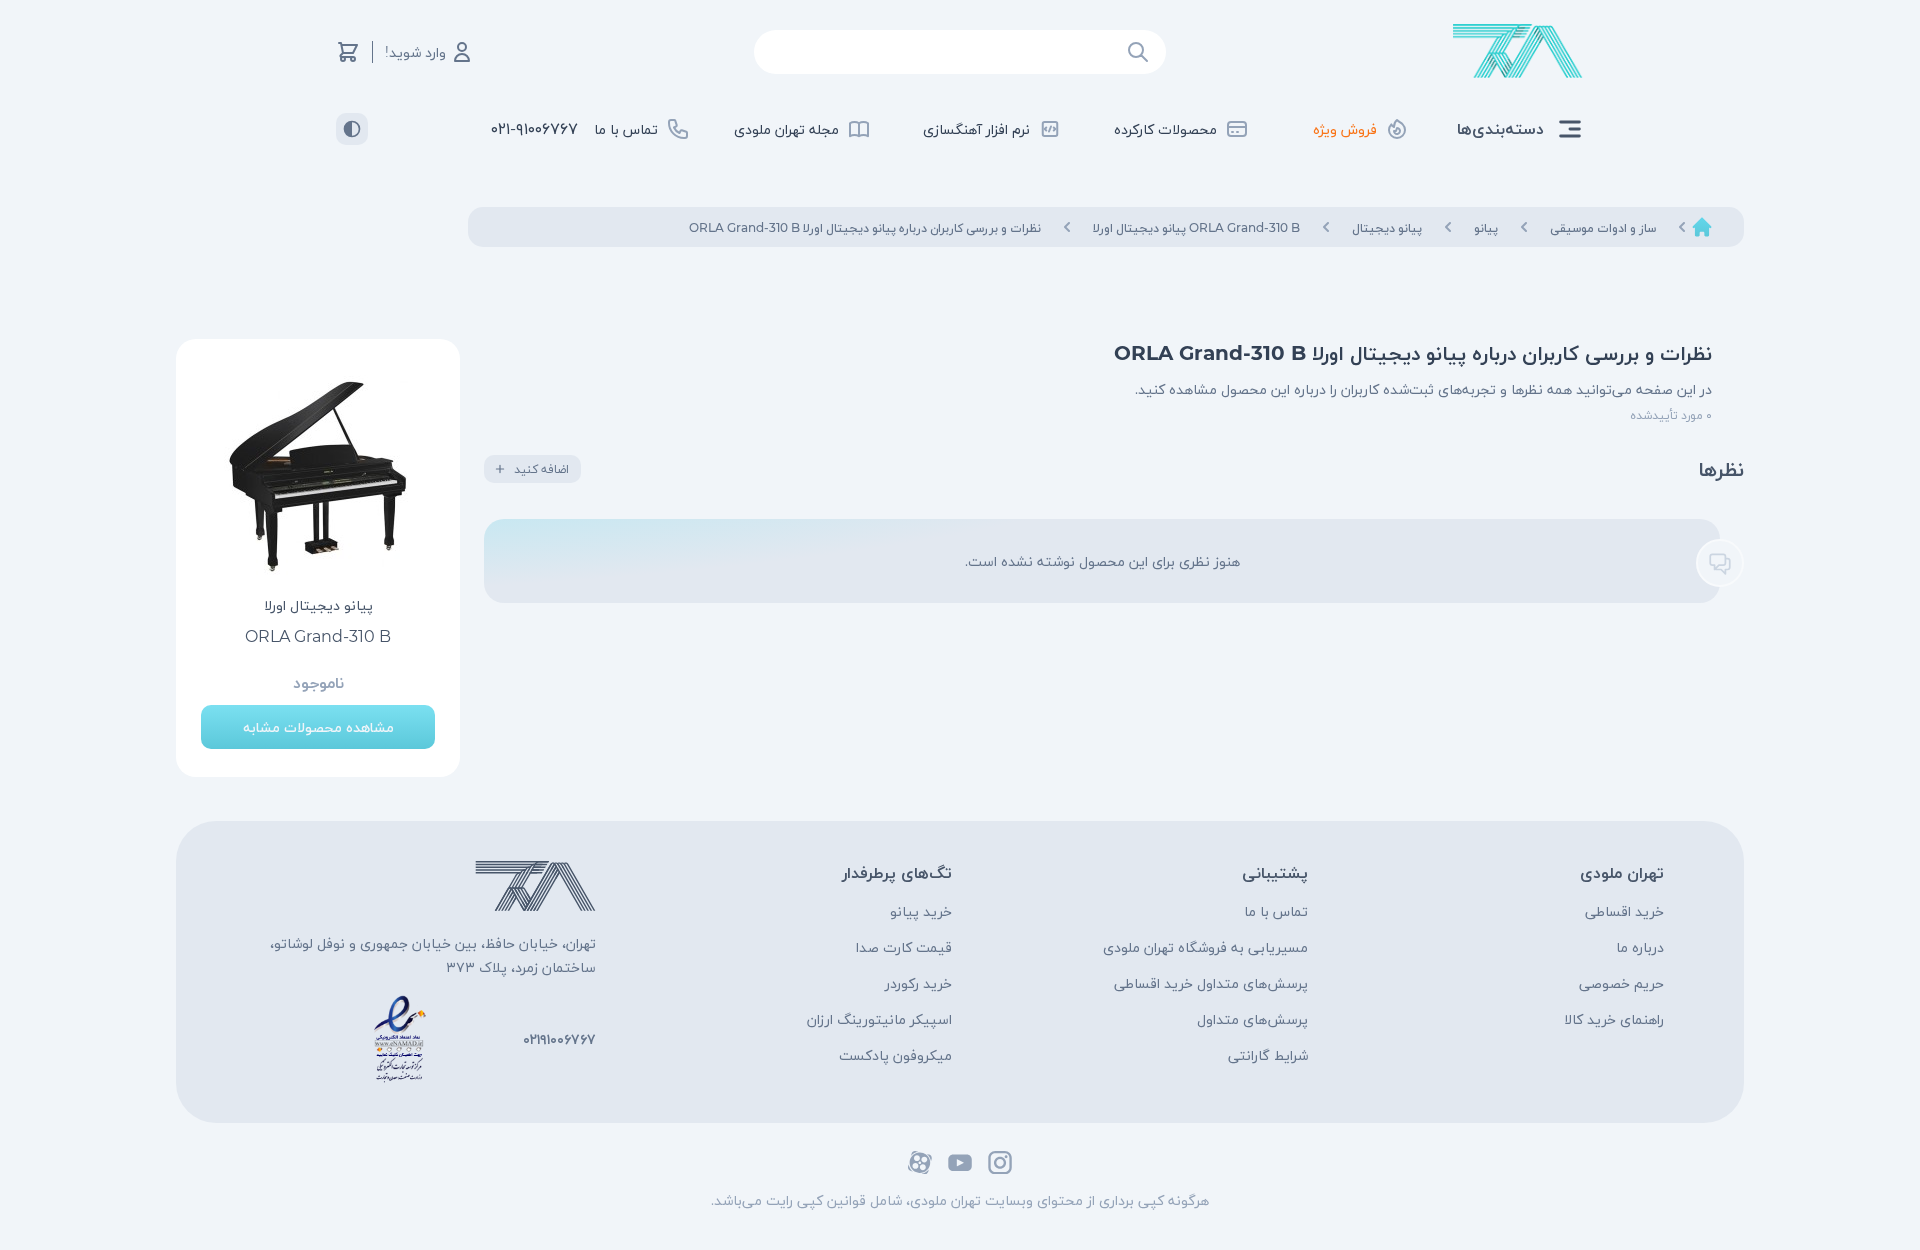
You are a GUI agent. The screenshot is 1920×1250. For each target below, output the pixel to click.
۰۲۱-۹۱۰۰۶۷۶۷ (534, 128)
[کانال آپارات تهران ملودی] (920, 1162)
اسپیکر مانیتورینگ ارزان (879, 1019)
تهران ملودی (1622, 872)
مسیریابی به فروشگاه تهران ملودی (1205, 947)
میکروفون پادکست (895, 1055)
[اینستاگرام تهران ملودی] (1000, 1162)
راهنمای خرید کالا (1614, 1019)
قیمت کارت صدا (904, 947)
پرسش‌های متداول (1252, 1019)
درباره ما (1640, 947)
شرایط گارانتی (1268, 1055)
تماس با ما (1276, 911)
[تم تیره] (352, 129)
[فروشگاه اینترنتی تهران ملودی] (1518, 51)
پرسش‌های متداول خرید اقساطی (1211, 983)
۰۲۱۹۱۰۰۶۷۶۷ (559, 1039)
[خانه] (1702, 227)
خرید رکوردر (918, 983)
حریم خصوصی (1621, 983)
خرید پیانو (921, 911)
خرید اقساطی (1624, 911)
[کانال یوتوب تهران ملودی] (960, 1162)
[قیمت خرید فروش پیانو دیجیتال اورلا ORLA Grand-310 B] (318, 477)
